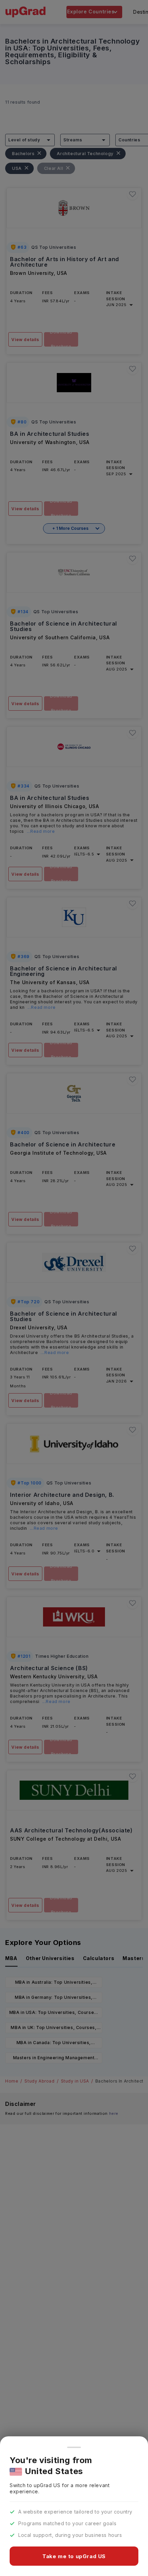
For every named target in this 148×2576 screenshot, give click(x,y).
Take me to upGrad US (74, 2556)
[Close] (74, 2447)
